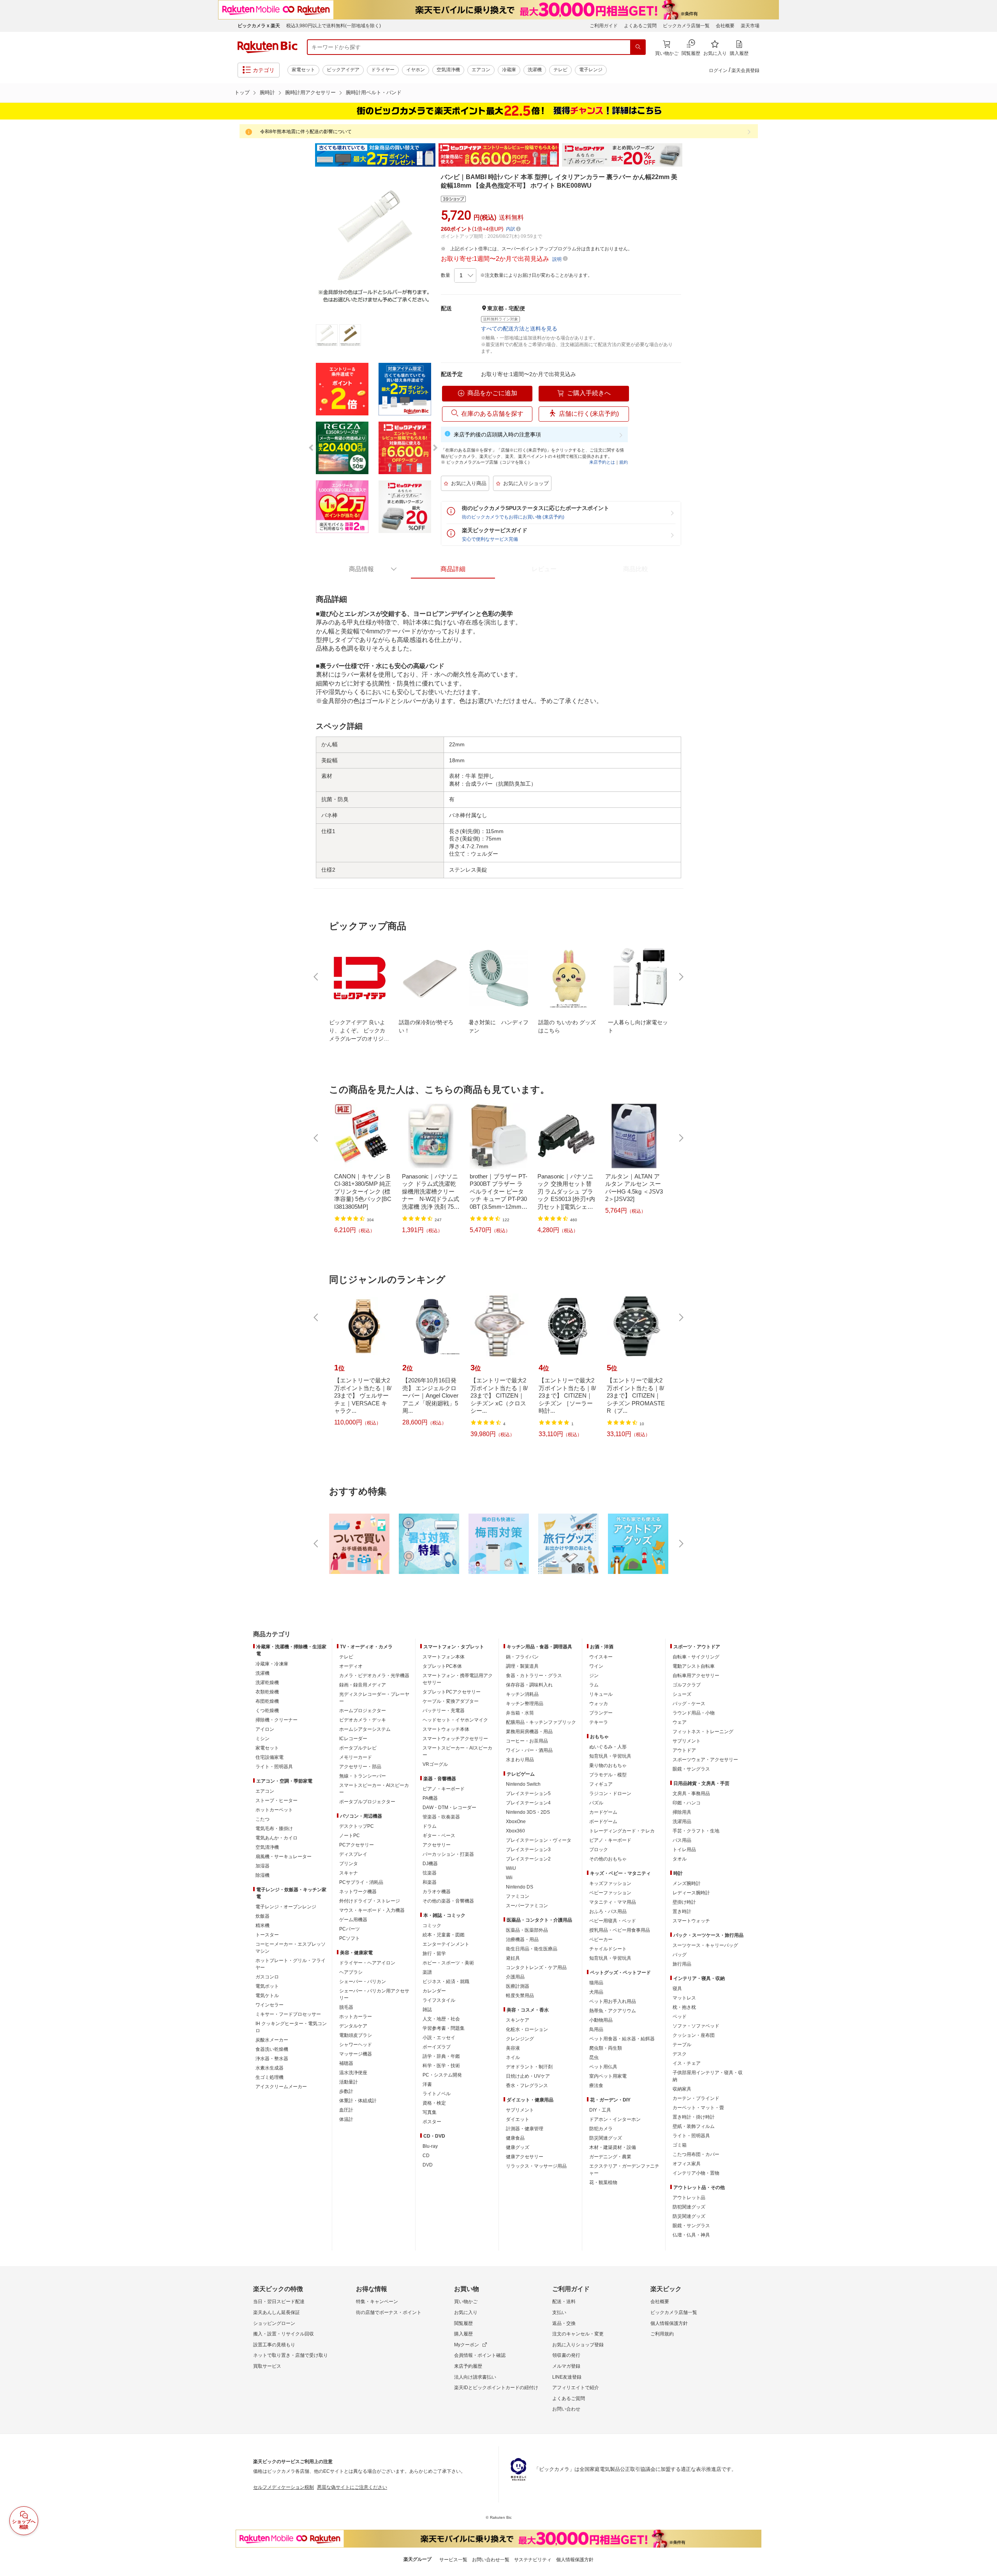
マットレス (684, 1998)
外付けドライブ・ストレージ (370, 1901)
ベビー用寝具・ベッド (613, 1921)
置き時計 (682, 1911)
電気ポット (267, 1986)
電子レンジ (591, 70)
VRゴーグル (435, 1764)
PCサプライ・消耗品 (361, 1882)
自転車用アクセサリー (696, 1676)
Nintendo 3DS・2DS (528, 1812)
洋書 (427, 2084)
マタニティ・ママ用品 (613, 1902)
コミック (432, 1925)
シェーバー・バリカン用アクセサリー (374, 1994)
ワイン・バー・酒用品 (529, 1750)
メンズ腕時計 (687, 1883)
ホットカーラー (356, 2017)
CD (426, 2156)
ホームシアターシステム (365, 1729)
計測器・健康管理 (525, 2129)
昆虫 (594, 2057)
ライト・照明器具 (274, 1767)
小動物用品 (601, 2020)
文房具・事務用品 (691, 1794)
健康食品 (515, 2138)
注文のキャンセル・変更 (578, 2334)
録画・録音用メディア (363, 1685)
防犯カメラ (601, 2129)
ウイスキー (601, 1657)
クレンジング (520, 2039)
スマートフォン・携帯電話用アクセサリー (458, 1679)
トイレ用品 (684, 1850)
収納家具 (682, 2089)
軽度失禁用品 (520, 1996)
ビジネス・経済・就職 (446, 1982)
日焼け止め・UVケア (528, 2076)
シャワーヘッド (356, 2045)
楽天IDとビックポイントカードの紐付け (496, 2388)
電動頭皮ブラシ (356, 2035)
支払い (559, 2312)
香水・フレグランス (527, 2085)
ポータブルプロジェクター (367, 1802)
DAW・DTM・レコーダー (449, 1808)
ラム (594, 1685)
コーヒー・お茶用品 (527, 1741)
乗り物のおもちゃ (608, 1765)
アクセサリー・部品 (360, 1767)
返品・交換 (564, 2323)
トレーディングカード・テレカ (622, 1831)
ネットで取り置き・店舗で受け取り (291, 2355)
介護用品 (515, 1977)
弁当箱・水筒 (520, 1713)
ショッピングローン (274, 2323)
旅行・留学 (434, 1954)
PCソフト (350, 1938)
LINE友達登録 (567, 2377)
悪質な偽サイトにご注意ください (352, 2487)
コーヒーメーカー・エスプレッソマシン (291, 1948)
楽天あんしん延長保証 (277, 2312)
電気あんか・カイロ (277, 1838)
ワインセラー (270, 2005)
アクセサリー (437, 1845)
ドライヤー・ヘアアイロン (367, 1963)
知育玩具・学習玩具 (610, 1756)
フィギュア (601, 1784)
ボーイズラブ (437, 2047)
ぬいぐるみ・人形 (608, 1747)
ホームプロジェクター (363, 1711)
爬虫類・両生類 (606, 2048)
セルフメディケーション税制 (284, 2487)
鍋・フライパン (522, 1657)
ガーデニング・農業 (610, 2157)
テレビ (560, 70)
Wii (509, 1878)
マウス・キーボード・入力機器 (372, 1910)
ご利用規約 (662, 2334)
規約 (624, 462)
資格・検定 (434, 2103)
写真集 (430, 2112)
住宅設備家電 (270, 1757)
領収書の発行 (566, 2355)
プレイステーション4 (528, 1803)
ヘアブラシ (351, 1972)
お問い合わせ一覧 (491, 2560)
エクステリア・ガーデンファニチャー (624, 2170)
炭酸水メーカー (272, 2040)
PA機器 (430, 1798)
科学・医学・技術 (441, 2066)
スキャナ (349, 1873)
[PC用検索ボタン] (638, 47)
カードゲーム (603, 1812)
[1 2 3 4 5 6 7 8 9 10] (465, 276)
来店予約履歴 (468, 2366)
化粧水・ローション (527, 2029)
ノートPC (350, 1836)
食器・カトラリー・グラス (534, 1676)
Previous (308, 155)
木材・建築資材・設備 (613, 2147)
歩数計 (346, 2091)
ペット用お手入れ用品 (613, 2001)
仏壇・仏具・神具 (691, 2235)
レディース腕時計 (691, 1893)
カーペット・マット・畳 (698, 2108)
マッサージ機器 (356, 2054)
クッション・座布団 (694, 2035)
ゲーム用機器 (353, 1920)
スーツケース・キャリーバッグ (705, 1945)
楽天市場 (750, 26)
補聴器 (346, 2063)
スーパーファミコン (527, 1906)
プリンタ (349, 1864)
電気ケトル (267, 1996)
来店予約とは (602, 462)
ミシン (262, 1739)
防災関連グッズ (606, 2138)
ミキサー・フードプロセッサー (288, 2014)
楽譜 (427, 1972)
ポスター (432, 2122)
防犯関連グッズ (689, 2207)
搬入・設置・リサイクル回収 (284, 2334)
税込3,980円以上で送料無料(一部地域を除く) (334, 26)
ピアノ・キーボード (444, 1789)
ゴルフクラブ (687, 1685)
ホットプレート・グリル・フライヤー (291, 1964)
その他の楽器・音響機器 (448, 1901)
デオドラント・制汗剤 (529, 2067)
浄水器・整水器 (272, 2059)
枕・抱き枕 (684, 2007)
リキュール (601, 1694)
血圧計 (346, 2110)
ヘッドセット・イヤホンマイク (455, 1720)
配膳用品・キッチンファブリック (541, 1722)
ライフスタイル (439, 2000)
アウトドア (684, 1750)
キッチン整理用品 (525, 1704)
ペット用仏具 (603, 2067)
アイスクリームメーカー (281, 2087)
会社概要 (725, 26)
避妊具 (513, 1958)
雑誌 (427, 2010)
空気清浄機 (448, 70)
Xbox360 (515, 1831)
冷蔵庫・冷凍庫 (272, 1664)
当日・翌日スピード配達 (279, 2302)
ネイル (513, 2057)
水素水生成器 (270, 2068)
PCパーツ (350, 1929)
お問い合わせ (566, 2409)
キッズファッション (610, 1883)
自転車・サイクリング (696, 1657)
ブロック (599, 1850)
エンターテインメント (446, 1944)
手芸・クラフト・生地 (696, 1831)
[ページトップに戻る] (986, 1619)
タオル (680, 1859)
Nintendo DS (520, 1887)
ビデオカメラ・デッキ (363, 1720)
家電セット (303, 70)
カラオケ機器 (437, 1892)
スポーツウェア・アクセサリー (705, 1760)
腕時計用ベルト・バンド (374, 92)
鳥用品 (596, 2029)
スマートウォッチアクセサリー (455, 1739)
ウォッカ (599, 1704)
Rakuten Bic (268, 47)
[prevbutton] (317, 977)
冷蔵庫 (509, 70)
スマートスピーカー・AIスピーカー (374, 1789)
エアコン (481, 70)
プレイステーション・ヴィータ (539, 1840)
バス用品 (682, 1840)
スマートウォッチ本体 (446, 1729)
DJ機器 (430, 1864)
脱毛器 (346, 2007)
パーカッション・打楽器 (448, 1854)
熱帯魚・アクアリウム (613, 2011)
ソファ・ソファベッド (696, 2026)
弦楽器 (430, 1873)
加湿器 (262, 1866)
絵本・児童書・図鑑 (444, 1935)
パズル (596, 1803)
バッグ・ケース (689, 1704)
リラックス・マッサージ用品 (536, 2166)
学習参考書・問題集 (444, 2028)
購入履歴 (463, 2334)
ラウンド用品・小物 (694, 1713)
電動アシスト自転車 (694, 1666)
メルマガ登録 (566, 2366)
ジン (594, 1676)
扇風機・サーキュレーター (284, 1857)
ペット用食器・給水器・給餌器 (622, 2039)
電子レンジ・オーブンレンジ (286, 1907)
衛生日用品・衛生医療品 (532, 1949)
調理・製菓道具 (522, 1666)
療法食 (596, 2085)
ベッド (680, 2017)
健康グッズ (518, 2147)
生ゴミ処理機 (270, 2077)
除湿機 (262, 1875)
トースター (267, 1935)
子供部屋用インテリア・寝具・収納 (708, 2076)
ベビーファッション (610, 1893)
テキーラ (599, 1722)
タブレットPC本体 (442, 1666)
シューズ (682, 1694)
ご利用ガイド (604, 26)
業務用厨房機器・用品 (529, 1732)
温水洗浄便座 (353, 2073)
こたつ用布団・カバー (696, 2154)
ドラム (430, 1826)
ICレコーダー (353, 1739)
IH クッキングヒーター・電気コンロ (291, 2027)
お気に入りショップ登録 (578, 2345)
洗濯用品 (682, 1822)
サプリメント (520, 2110)
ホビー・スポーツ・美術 (448, 1963)
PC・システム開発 (442, 2075)
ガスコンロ (267, 1977)
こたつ (262, 1819)
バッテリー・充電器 (444, 1711)
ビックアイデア (343, 70)
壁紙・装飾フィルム (694, 2126)
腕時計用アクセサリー (310, 92)
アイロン (265, 1729)
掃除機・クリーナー (277, 1720)
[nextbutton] (680, 977)
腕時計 (267, 92)
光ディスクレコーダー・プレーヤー (374, 1698)
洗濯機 (535, 70)
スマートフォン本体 (444, 1657)
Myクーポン (467, 2345)
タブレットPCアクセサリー (452, 1692)
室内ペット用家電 (608, 2076)
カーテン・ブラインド (696, 2098)
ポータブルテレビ (358, 1748)
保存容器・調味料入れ (529, 1685)
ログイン (718, 70)
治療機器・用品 (522, 1939)
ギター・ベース (439, 1836)
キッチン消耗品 (522, 1694)
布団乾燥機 (267, 1701)
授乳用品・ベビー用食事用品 (620, 1930)
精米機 (262, 1925)
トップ (242, 92)
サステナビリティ (533, 2560)
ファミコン (518, 1896)
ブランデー (601, 1713)
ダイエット (518, 2119)
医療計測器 (518, 1986)
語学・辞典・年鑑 (441, 2056)
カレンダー (434, 1991)
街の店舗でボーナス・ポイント (389, 2312)
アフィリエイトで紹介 (576, 2388)
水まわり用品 (520, 1760)
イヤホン (416, 70)
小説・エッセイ (439, 2038)
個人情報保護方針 (669, 2323)
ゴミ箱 (680, 2145)
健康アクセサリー (525, 2157)
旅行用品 (682, 1964)
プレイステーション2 (528, 1859)
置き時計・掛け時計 (694, 2117)
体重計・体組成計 (358, 2101)
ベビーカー (601, 1939)
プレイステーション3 (528, 1850)
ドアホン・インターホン (615, 2119)
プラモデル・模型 (608, 1775)
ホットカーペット (274, 1810)
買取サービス (267, 2366)
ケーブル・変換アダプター (451, 1701)
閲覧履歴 (463, 2323)
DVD (428, 2165)
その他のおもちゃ (608, 1859)
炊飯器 (262, 1916)
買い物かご (466, 2302)
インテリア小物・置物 (696, 2173)
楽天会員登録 (745, 70)
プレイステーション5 (528, 1794)
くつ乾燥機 (267, 1711)
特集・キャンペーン (377, 2302)
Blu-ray (430, 2146)
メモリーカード (356, 1757)
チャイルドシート (608, 1949)
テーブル (682, 2045)
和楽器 (430, 1882)
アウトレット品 (689, 2198)
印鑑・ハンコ (687, 1803)
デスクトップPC (357, 1826)
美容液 (513, 2048)
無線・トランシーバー (363, 1776)
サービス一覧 (453, 2560)
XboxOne (516, 1822)
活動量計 (349, 2082)
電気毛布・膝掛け (274, 1829)
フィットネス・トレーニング (703, 1732)
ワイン (596, 1666)
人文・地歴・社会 (441, 2019)
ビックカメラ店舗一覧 (686, 26)
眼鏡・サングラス (691, 1769)
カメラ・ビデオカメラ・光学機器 (374, 1676)
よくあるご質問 (640, 26)
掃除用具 (682, 1812)
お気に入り (466, 2312)
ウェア (680, 1722)
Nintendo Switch (523, 1784)
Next (689, 155)
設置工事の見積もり (274, 2345)
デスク (680, 2054)
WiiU (511, 1868)
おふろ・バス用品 (608, 1911)
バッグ (680, 1955)
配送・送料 (564, 2302)
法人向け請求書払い (475, 2377)
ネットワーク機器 (358, 1892)
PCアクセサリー (357, 1845)
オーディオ (351, 1666)
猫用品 (596, 1983)
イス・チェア (687, 2063)
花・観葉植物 (603, 2182)
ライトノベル (437, 2094)
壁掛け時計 (684, 1902)
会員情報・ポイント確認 (480, 2355)
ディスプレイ (353, 1854)
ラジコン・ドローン (610, 1794)
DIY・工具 (600, 2110)
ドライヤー (383, 70)
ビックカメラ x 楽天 (259, 26)
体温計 (346, 2119)
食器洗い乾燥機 (272, 2049)
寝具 (677, 1989)
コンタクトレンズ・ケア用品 (536, 1968)
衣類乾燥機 (267, 1692)
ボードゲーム (603, 1822)
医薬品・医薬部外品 (527, 1930)
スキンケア (518, 2020)
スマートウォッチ (691, 1921)
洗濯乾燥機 (267, 1683)
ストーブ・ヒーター (277, 1801)
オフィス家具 (687, 2164)
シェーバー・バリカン (363, 1982)
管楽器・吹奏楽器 (441, 1817)
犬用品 (596, 1992)
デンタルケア (353, 2026)
